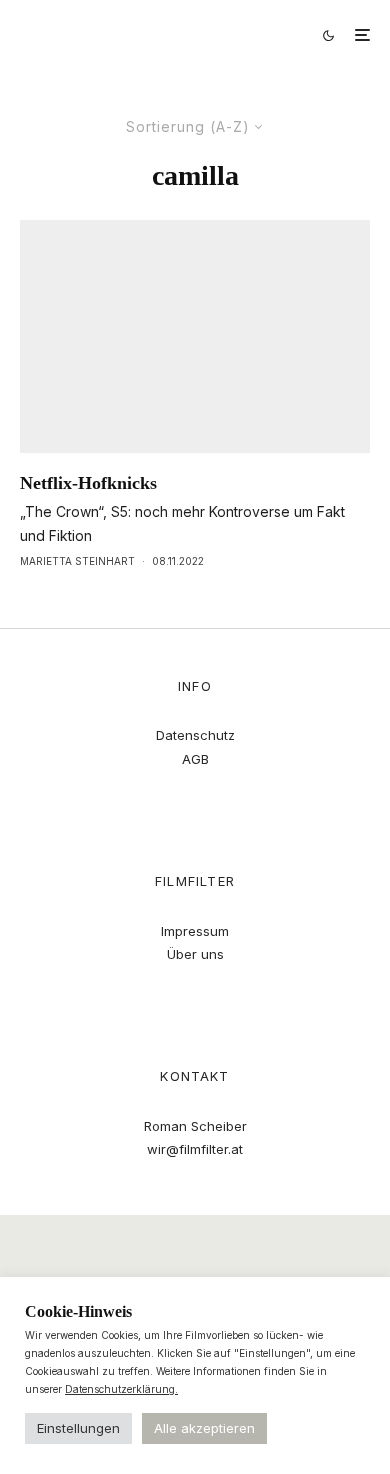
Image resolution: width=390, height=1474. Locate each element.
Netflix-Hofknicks (88, 483)
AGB (195, 759)
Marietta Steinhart (77, 561)
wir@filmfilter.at (195, 1149)
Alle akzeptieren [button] (204, 1428)
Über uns (195, 954)
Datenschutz (195, 735)
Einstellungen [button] (78, 1428)
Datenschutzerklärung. (121, 1389)
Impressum (195, 931)
